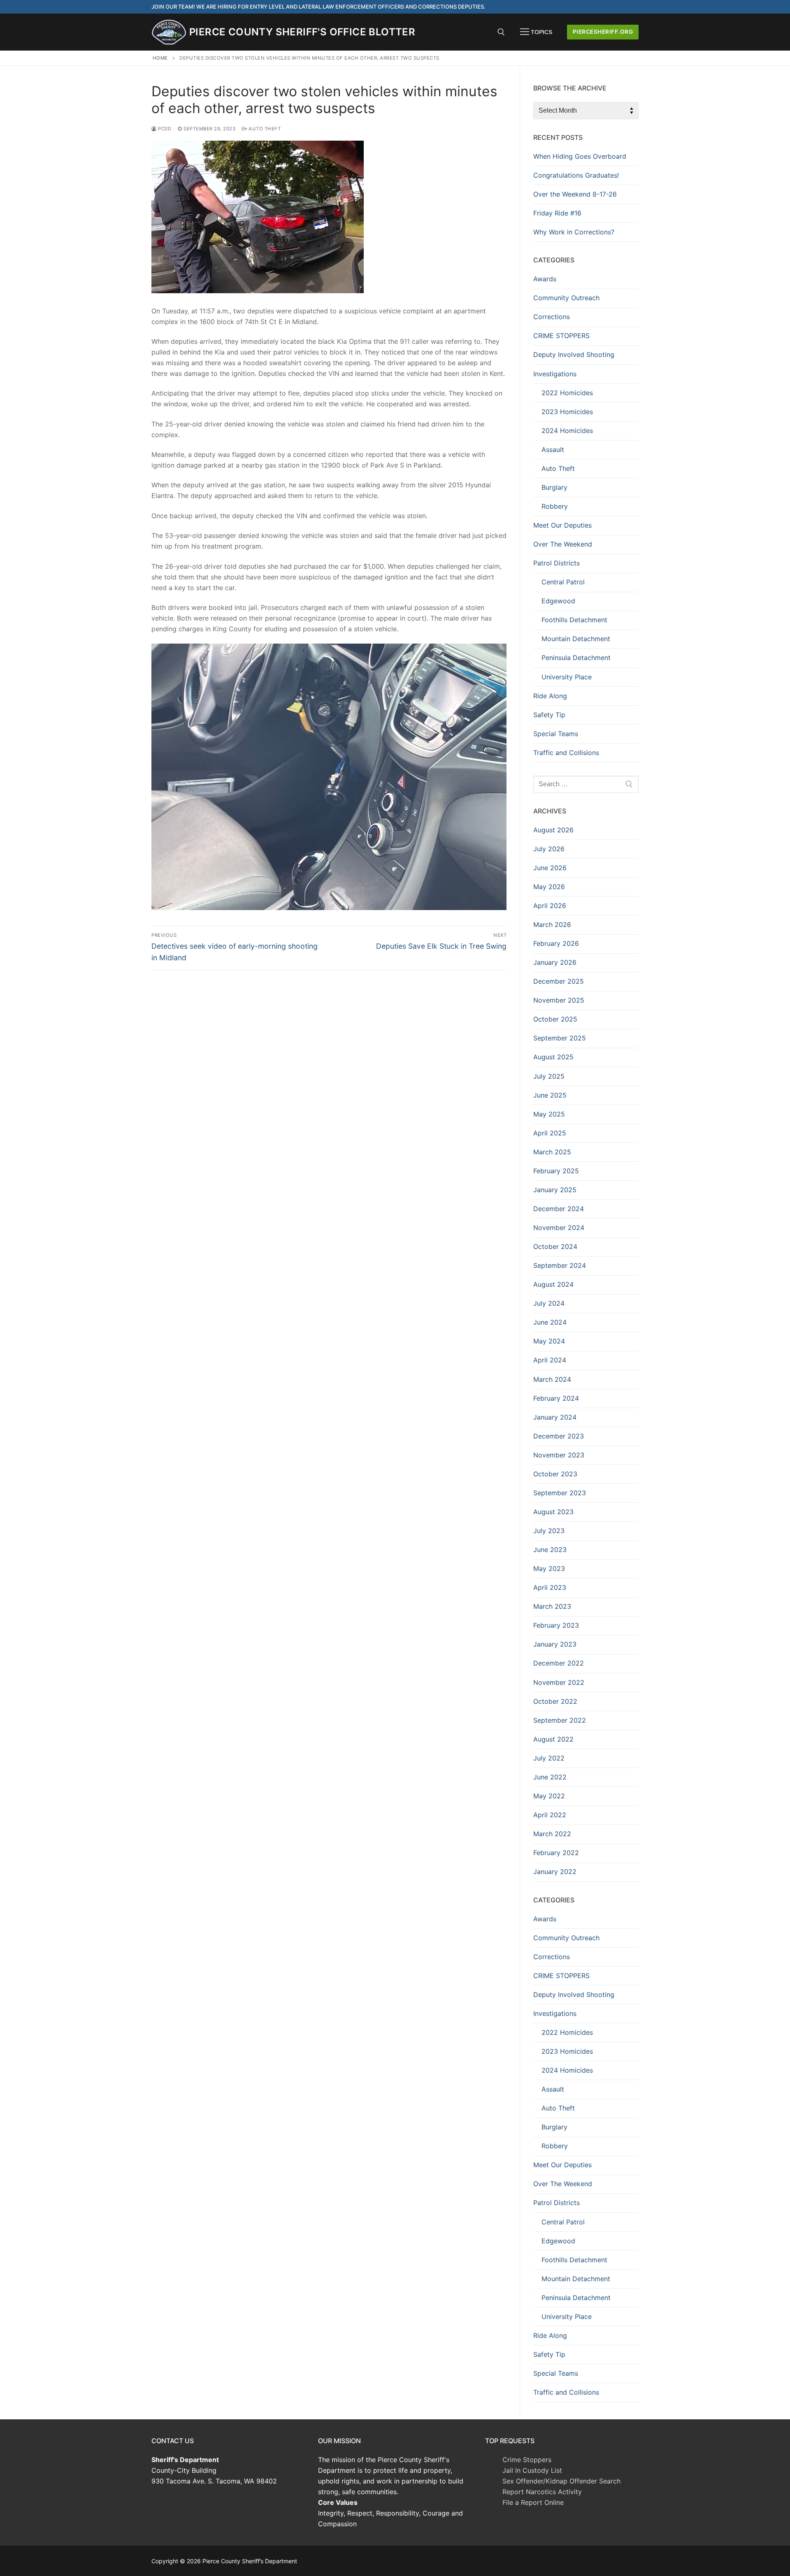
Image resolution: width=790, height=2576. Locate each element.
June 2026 (550, 868)
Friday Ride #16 (557, 213)
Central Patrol (563, 582)
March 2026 (552, 924)
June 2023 (550, 1550)
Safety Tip (549, 715)
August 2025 (553, 1057)
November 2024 (559, 1228)
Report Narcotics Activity (542, 2492)
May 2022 (549, 1796)
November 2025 (559, 1000)
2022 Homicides (567, 393)
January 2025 (555, 1190)
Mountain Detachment (576, 639)
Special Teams (556, 734)
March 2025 (552, 1152)
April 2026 (550, 906)
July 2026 (549, 849)
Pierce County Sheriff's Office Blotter (302, 32)
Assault (553, 449)
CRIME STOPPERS (561, 336)
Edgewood (558, 601)
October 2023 (555, 1474)
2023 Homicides (567, 412)
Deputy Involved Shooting (574, 354)
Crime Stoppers (527, 2460)
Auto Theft (264, 129)
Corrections (552, 317)
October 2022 (555, 1701)
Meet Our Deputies (562, 525)
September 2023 (560, 1493)
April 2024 (550, 1360)
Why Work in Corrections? (574, 232)
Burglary (554, 487)
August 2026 (553, 830)
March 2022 (552, 1834)
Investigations (555, 374)
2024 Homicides (567, 431)
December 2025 (559, 981)
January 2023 (555, 1644)
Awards (545, 279)
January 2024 (555, 1417)
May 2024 (549, 1341)
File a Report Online (533, 2502)
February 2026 (556, 943)
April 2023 (550, 1587)
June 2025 (550, 1095)
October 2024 (555, 1246)
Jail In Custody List (532, 2470)
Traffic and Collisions (566, 753)
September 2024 (560, 1265)
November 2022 (559, 1682)
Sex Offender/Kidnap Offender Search (561, 2481)
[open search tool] (501, 32)
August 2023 (553, 1512)
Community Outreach (566, 298)
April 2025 (550, 1133)
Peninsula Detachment (576, 658)
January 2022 (555, 1872)
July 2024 (549, 1303)
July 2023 (549, 1531)
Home (160, 58)
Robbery (555, 506)
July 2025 (549, 1076)
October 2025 (555, 1019)
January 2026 (555, 962)
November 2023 (559, 1455)
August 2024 (553, 1284)
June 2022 (550, 1777)
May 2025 (549, 1114)
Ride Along (550, 696)
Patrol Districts (556, 563)
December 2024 (559, 1209)
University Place (567, 677)
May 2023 (549, 1568)
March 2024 (552, 1379)
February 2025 (556, 1171)
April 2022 (550, 1815)
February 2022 (556, 1853)
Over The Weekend (563, 544)
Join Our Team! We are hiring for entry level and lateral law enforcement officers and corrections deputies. (318, 7)
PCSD (164, 129)
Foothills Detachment (574, 620)
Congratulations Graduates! (576, 175)
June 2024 (550, 1322)
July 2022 (549, 1758)
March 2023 (552, 1606)
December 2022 (559, 1663)
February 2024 (556, 1398)
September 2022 (560, 1720)
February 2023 (556, 1625)
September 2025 (560, 1038)
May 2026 (549, 887)
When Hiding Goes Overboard (580, 156)
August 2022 (553, 1739)
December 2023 (559, 1436)
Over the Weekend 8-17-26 (575, 194)
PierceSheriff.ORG (603, 32)
